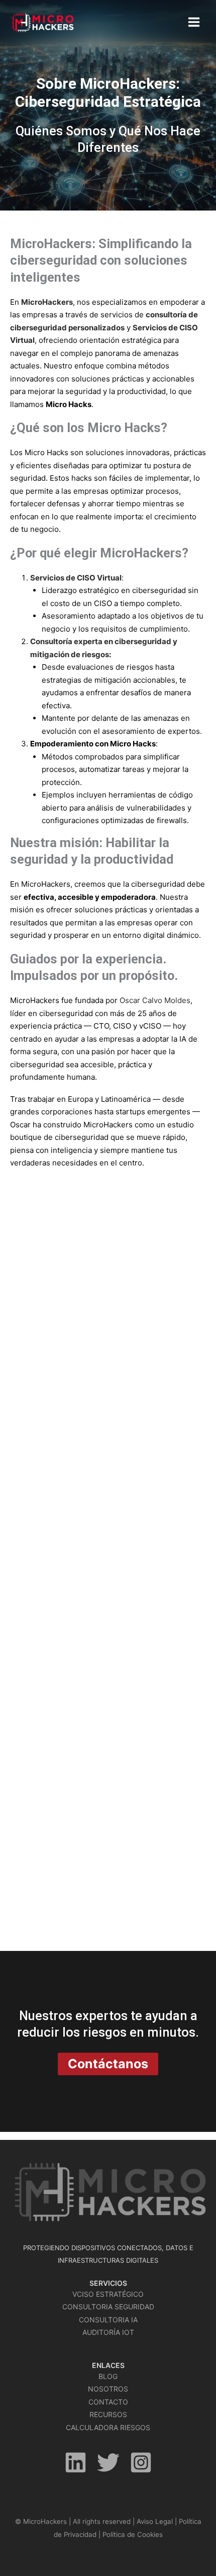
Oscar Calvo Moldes (155, 1000)
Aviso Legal (155, 2521)
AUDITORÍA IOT (108, 2332)
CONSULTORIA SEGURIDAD (108, 2307)
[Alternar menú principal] (194, 22)
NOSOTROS (108, 2389)
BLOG (108, 2376)
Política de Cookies (133, 2534)
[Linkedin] (76, 2462)
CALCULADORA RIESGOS (108, 2427)
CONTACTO (108, 2402)
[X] (108, 2462)
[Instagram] (141, 2462)
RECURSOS (108, 2414)
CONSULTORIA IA (108, 2320)
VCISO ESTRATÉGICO (108, 2294)
